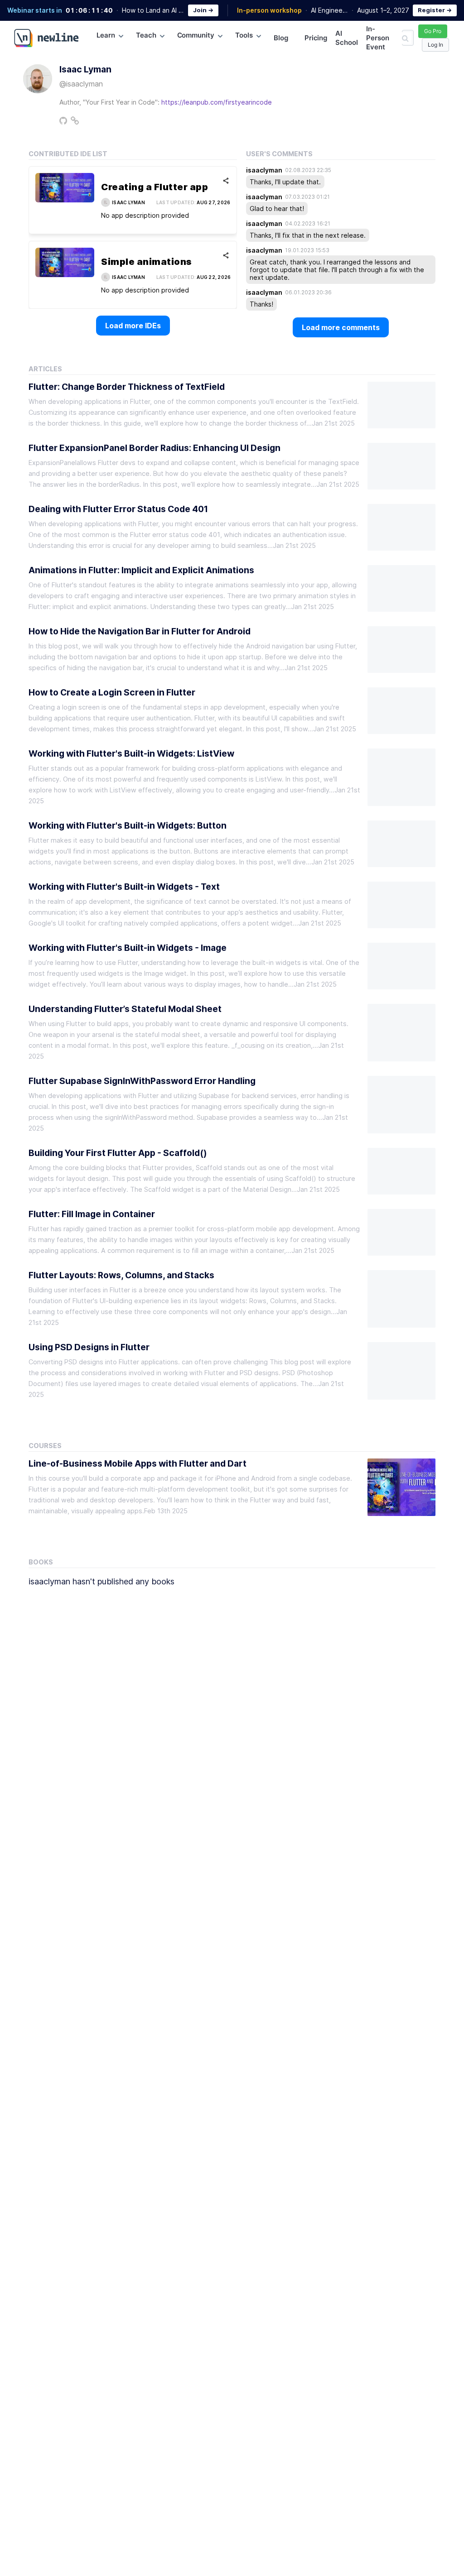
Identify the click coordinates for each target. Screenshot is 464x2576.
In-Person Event (378, 38)
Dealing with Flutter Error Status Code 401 (118, 509)
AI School (347, 38)
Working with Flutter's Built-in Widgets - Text (124, 887)
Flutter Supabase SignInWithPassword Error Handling (142, 1081)
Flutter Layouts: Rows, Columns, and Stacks (121, 1275)
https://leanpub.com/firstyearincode (217, 102)
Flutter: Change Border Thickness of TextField (127, 387)
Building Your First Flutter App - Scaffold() (118, 1153)
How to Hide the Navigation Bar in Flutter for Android (140, 631)
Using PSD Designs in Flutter (89, 1347)
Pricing (316, 38)
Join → (203, 10)
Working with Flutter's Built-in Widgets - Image (128, 948)
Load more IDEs (133, 326)
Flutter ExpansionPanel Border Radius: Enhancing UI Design (155, 448)
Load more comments (341, 327)
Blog (281, 38)
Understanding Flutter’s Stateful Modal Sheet (125, 1009)
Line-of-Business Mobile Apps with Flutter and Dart (138, 1463)
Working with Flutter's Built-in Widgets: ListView (131, 753)
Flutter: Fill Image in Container (92, 1214)
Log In (435, 45)
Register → (435, 10)
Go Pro (433, 31)
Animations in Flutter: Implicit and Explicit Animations (141, 570)
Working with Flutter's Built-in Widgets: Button (128, 825)
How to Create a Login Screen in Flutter (112, 692)
